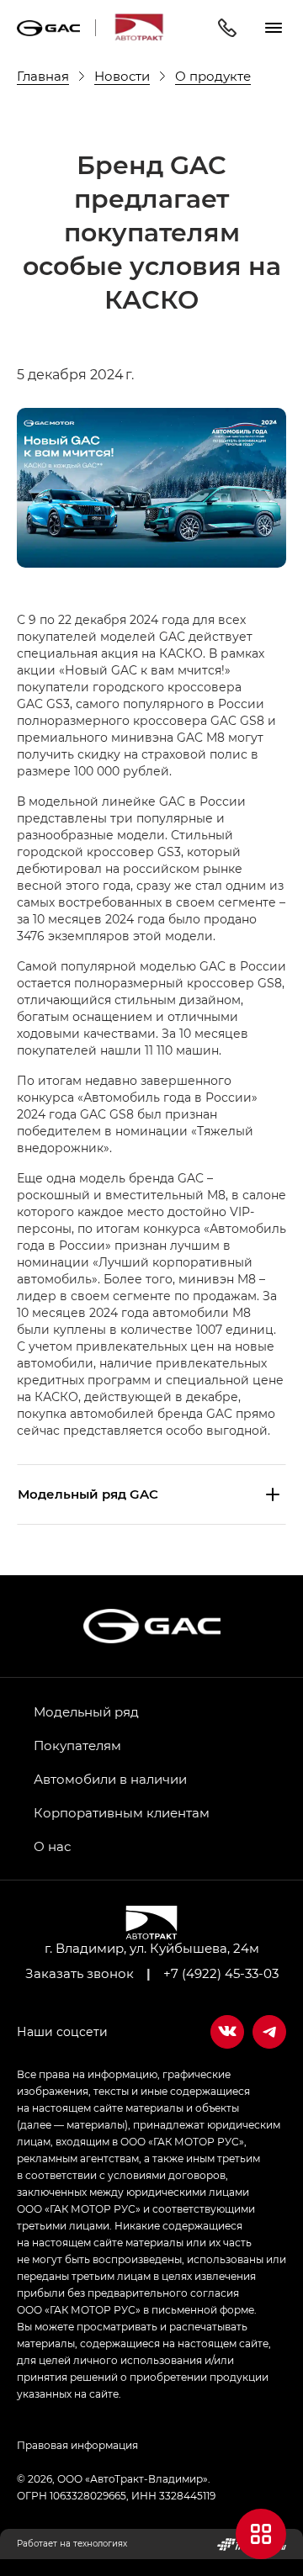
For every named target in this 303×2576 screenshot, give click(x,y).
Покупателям (77, 1745)
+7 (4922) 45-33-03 (221, 1973)
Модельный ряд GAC (88, 1494)
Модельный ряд (86, 1711)
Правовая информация (77, 2445)
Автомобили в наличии (110, 1779)
